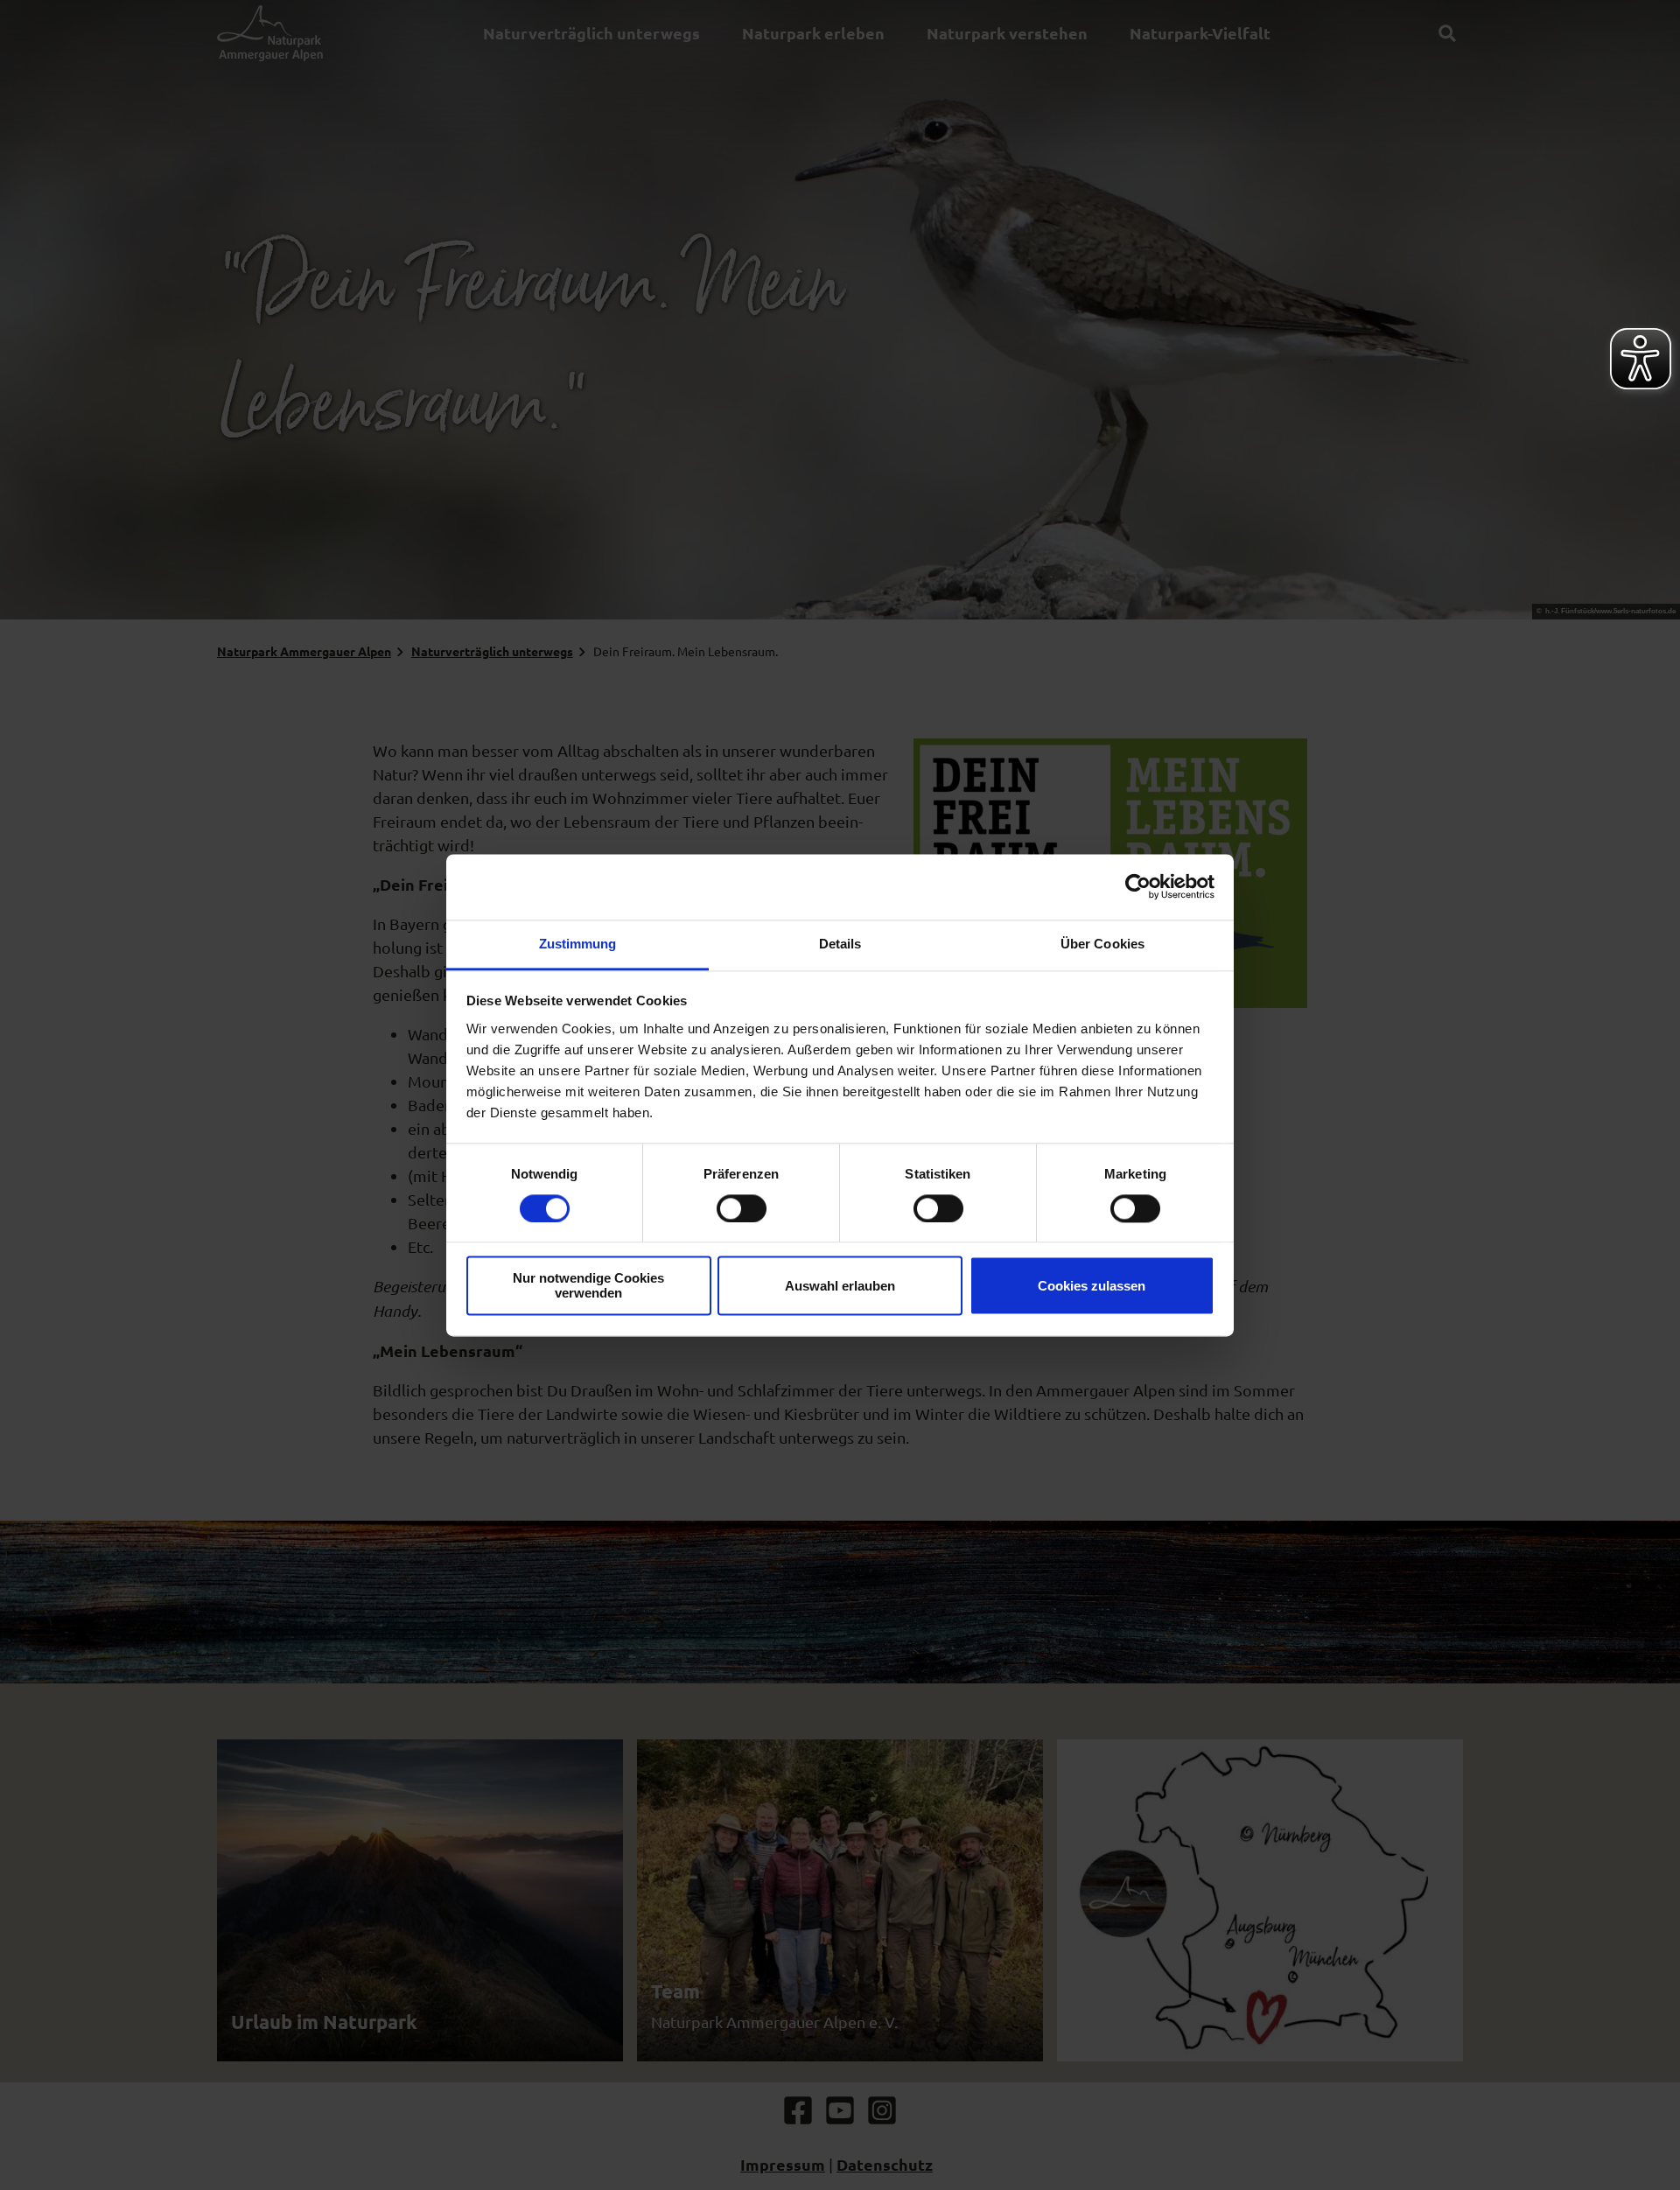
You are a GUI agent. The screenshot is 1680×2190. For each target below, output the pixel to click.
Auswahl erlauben (840, 1286)
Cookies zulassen (1092, 1286)
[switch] (742, 1208)
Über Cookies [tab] (1102, 944)
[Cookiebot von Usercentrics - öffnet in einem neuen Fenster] (1138, 886)
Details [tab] (840, 944)
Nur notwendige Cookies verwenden (588, 1286)
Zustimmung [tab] (578, 944)
